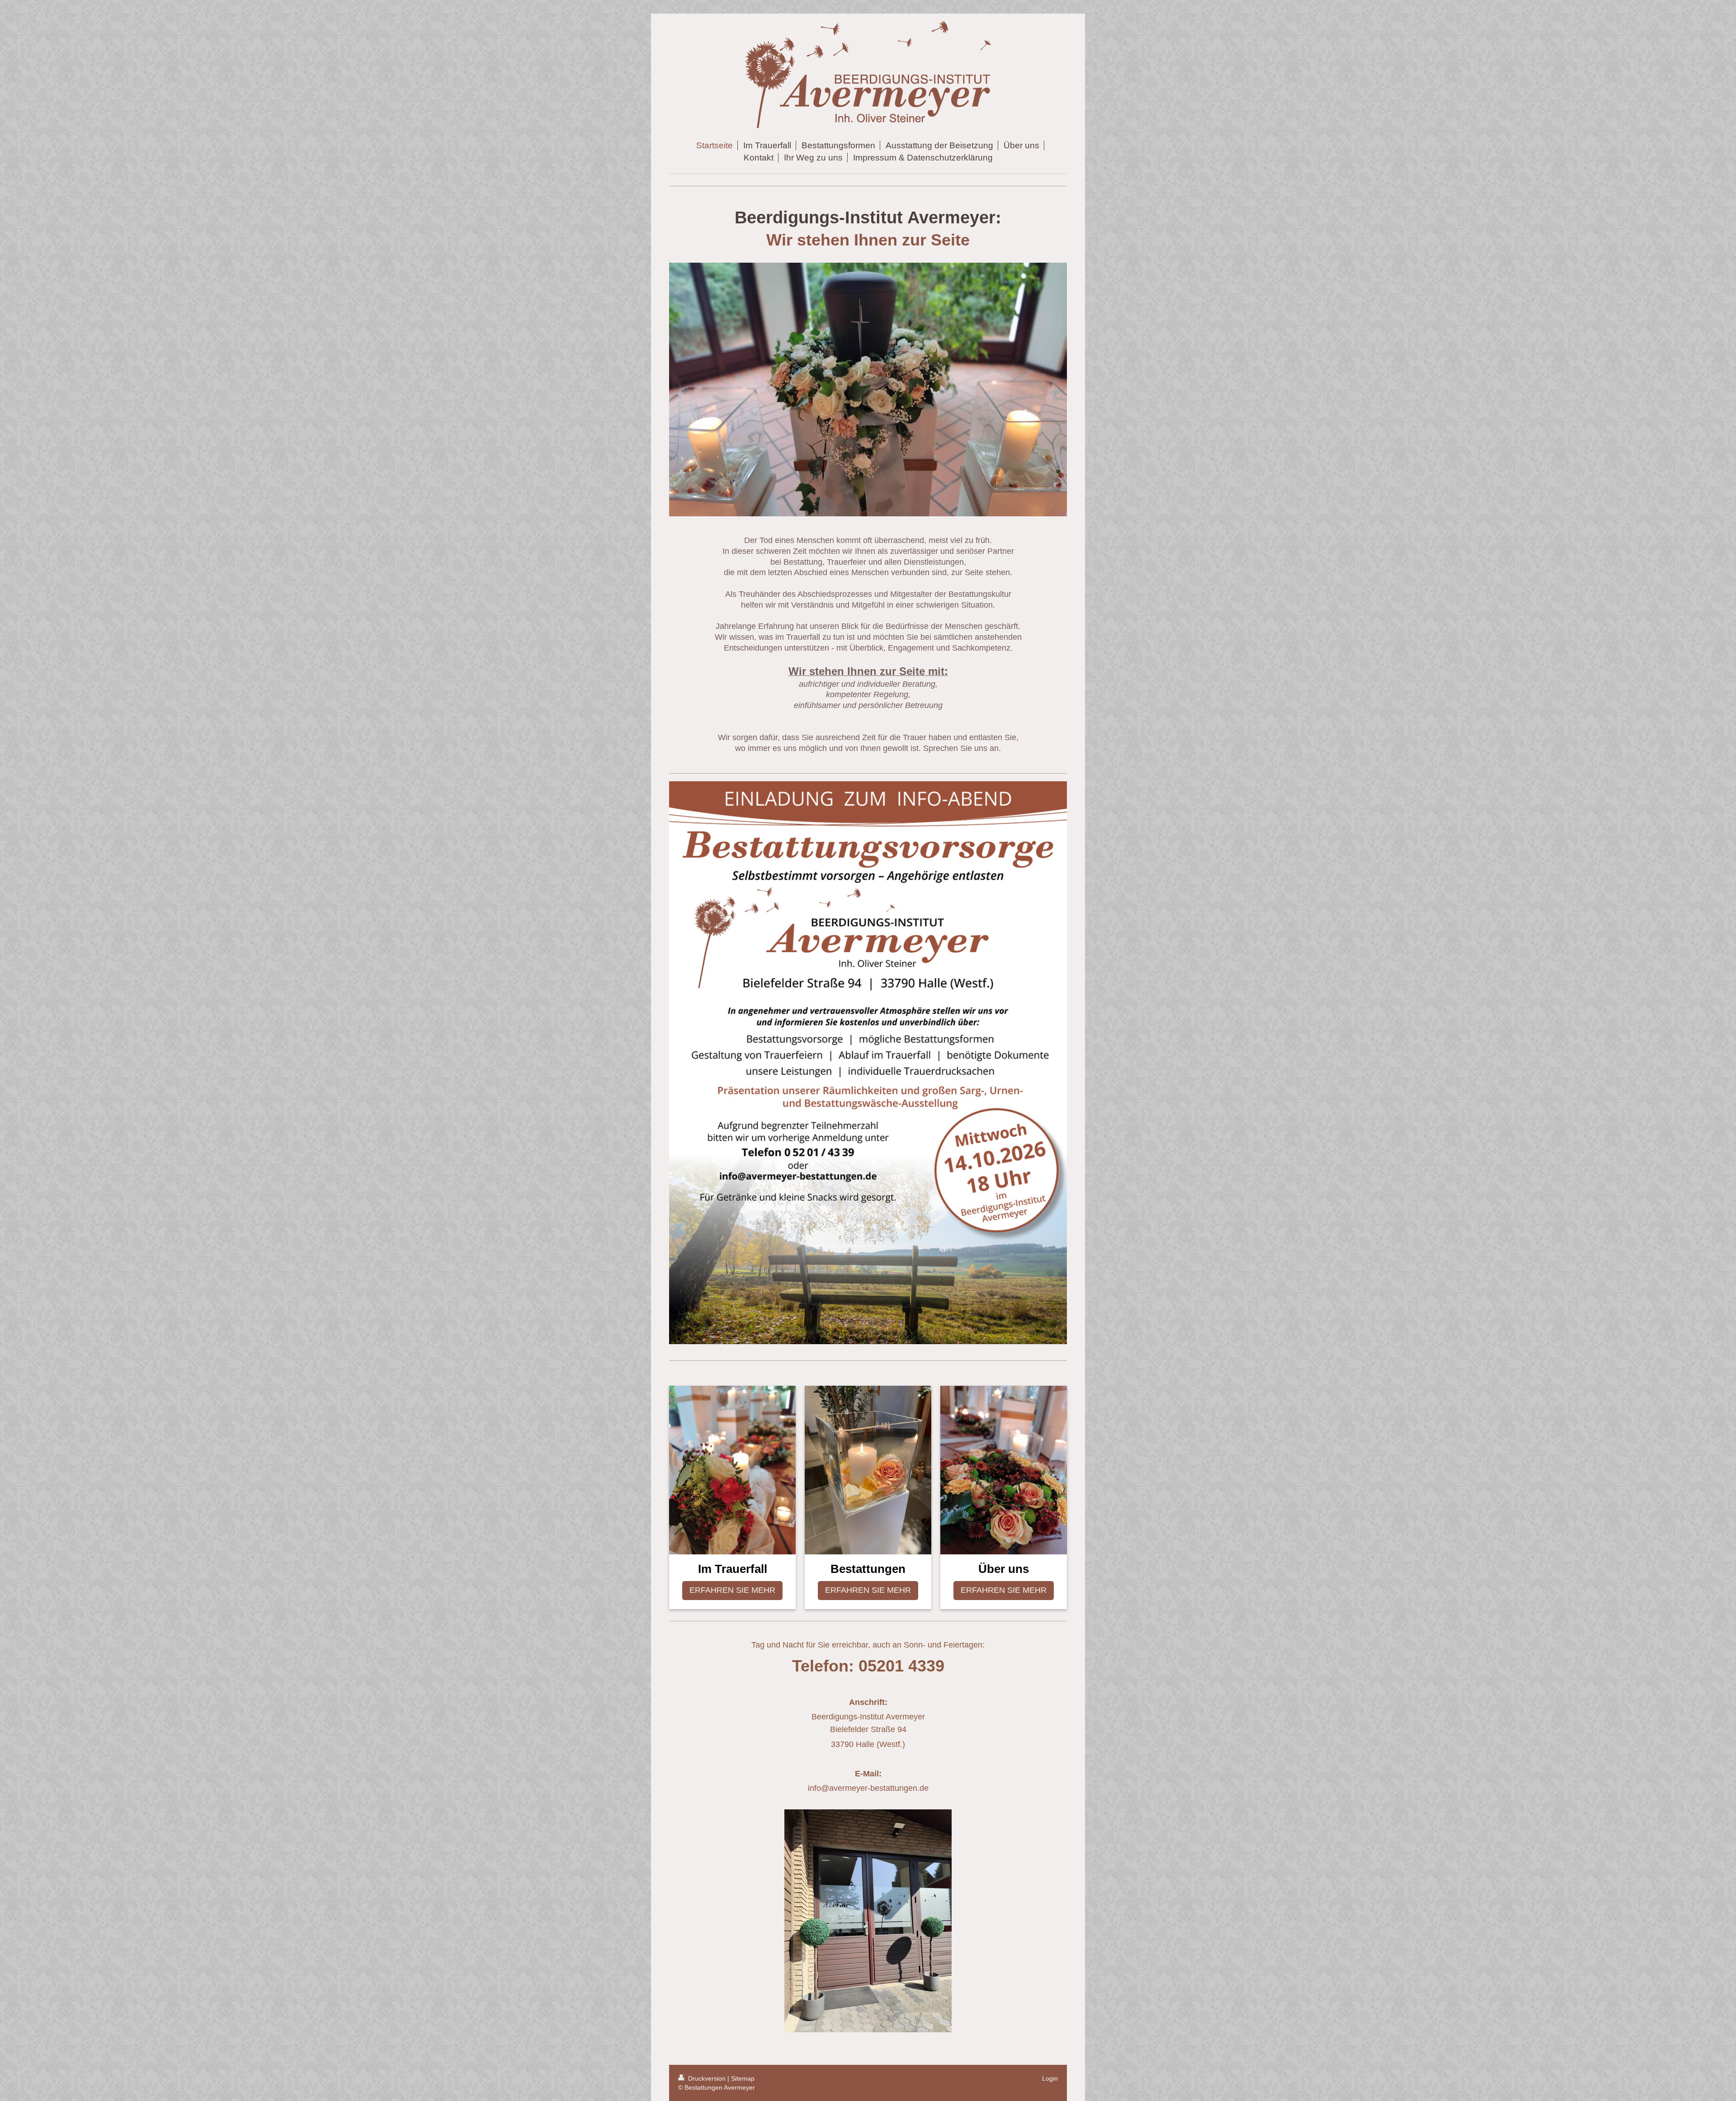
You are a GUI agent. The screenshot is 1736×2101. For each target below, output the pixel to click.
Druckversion (707, 2078)
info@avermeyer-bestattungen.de (868, 1788)
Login (1050, 2078)
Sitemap (743, 2078)
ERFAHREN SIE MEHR (732, 1590)
